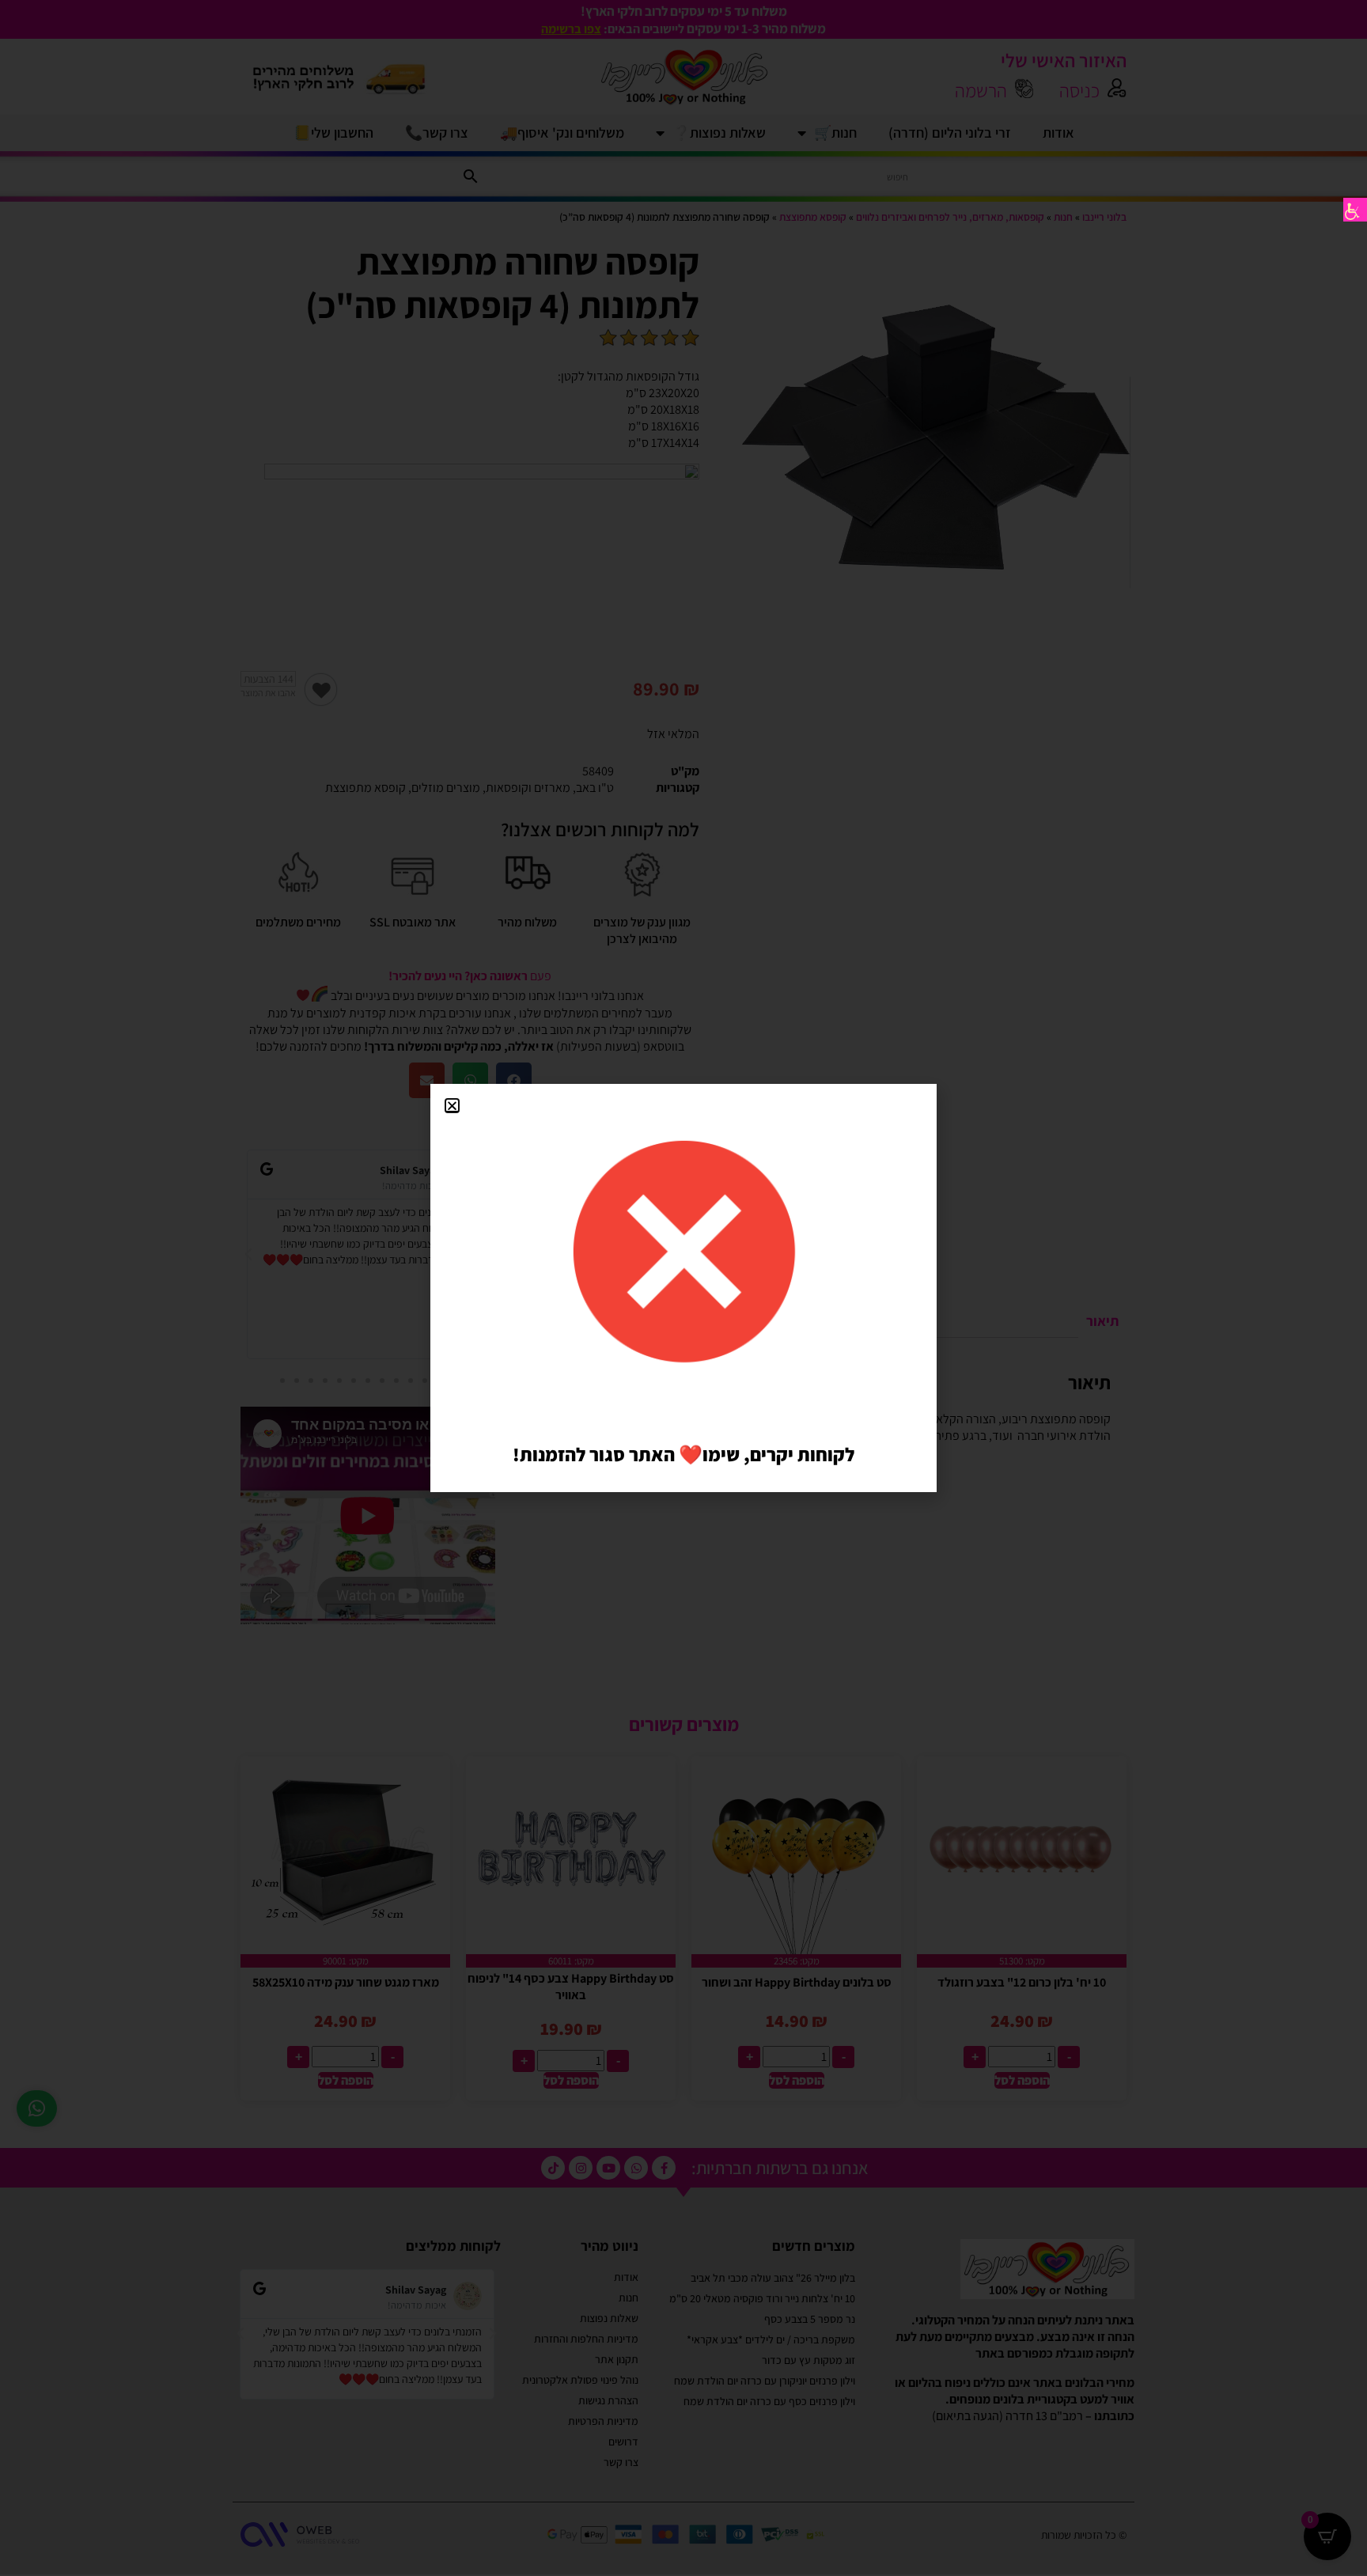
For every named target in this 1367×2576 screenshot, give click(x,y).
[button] (452, 1106)
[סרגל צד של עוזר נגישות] (1355, 210)
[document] (683, 1288)
